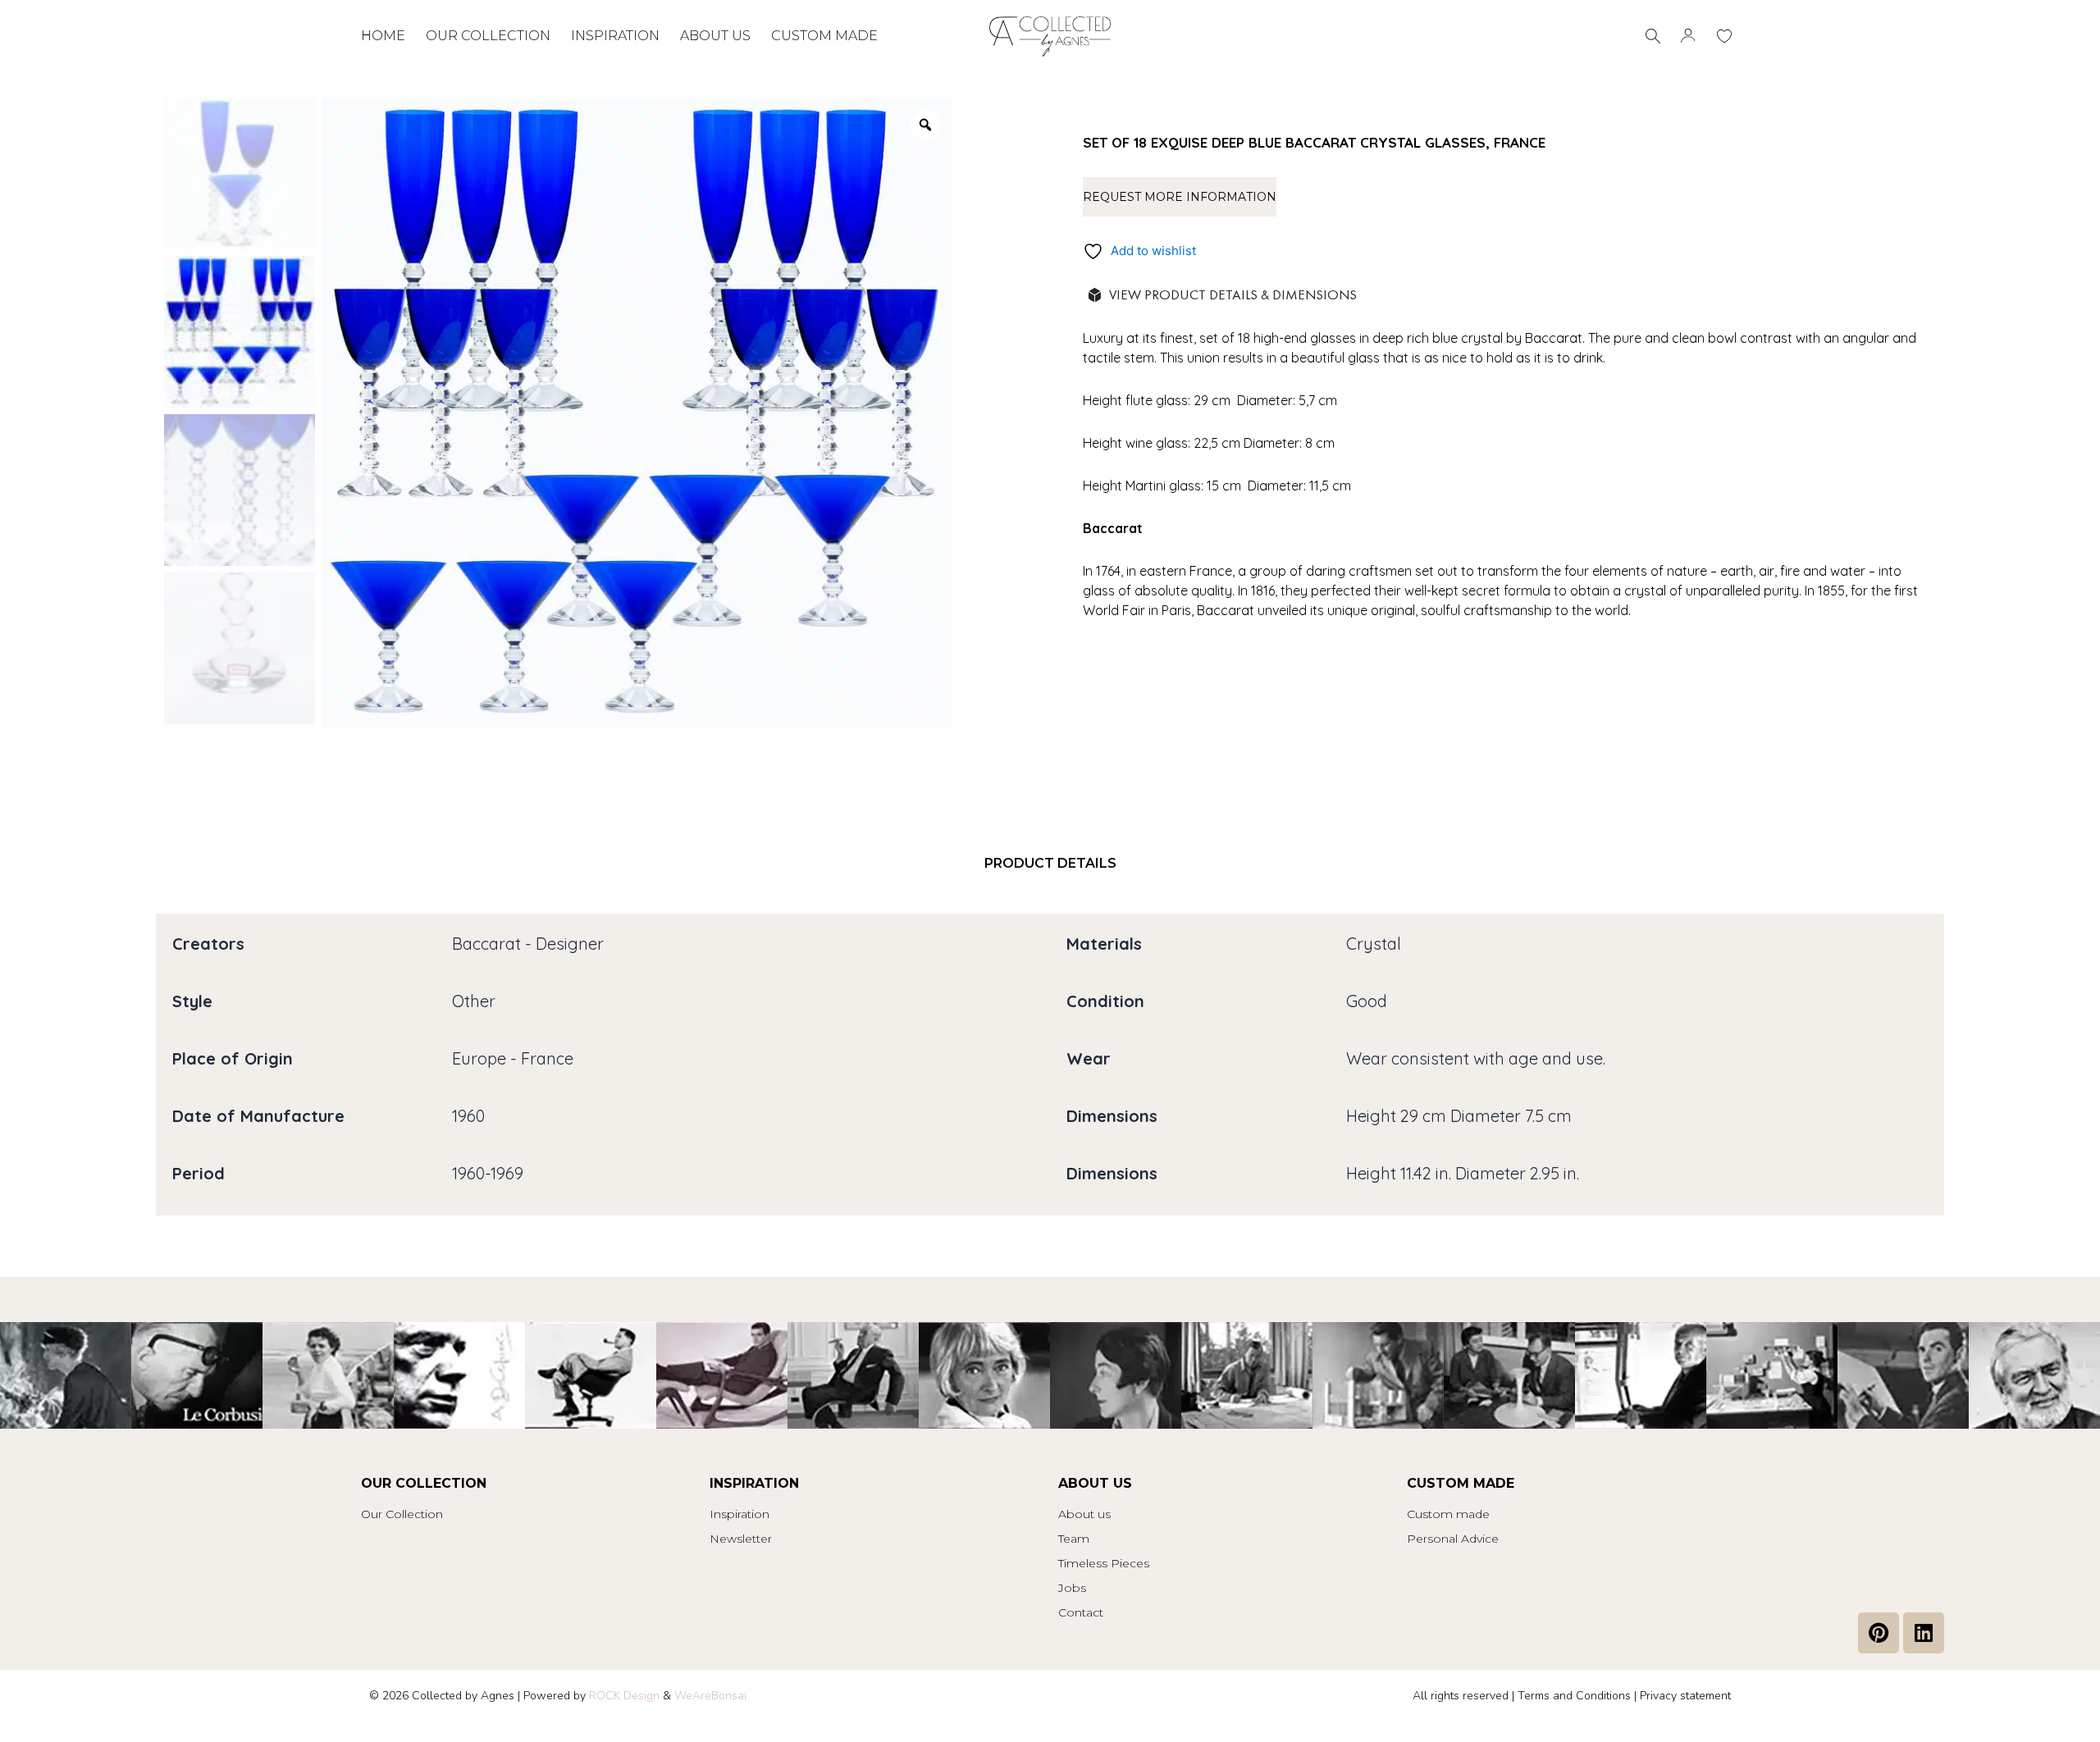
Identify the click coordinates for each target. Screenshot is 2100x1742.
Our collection (488, 36)
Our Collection (402, 1514)
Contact (1081, 1612)
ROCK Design (624, 1696)
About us (715, 36)
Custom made (824, 36)
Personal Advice (1453, 1539)
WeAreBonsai (710, 1696)
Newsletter (741, 1539)
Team (1074, 1539)
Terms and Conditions (1574, 1696)
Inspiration (615, 36)
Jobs (1072, 1588)
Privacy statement (1685, 1696)
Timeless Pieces (1104, 1563)
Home (383, 36)
